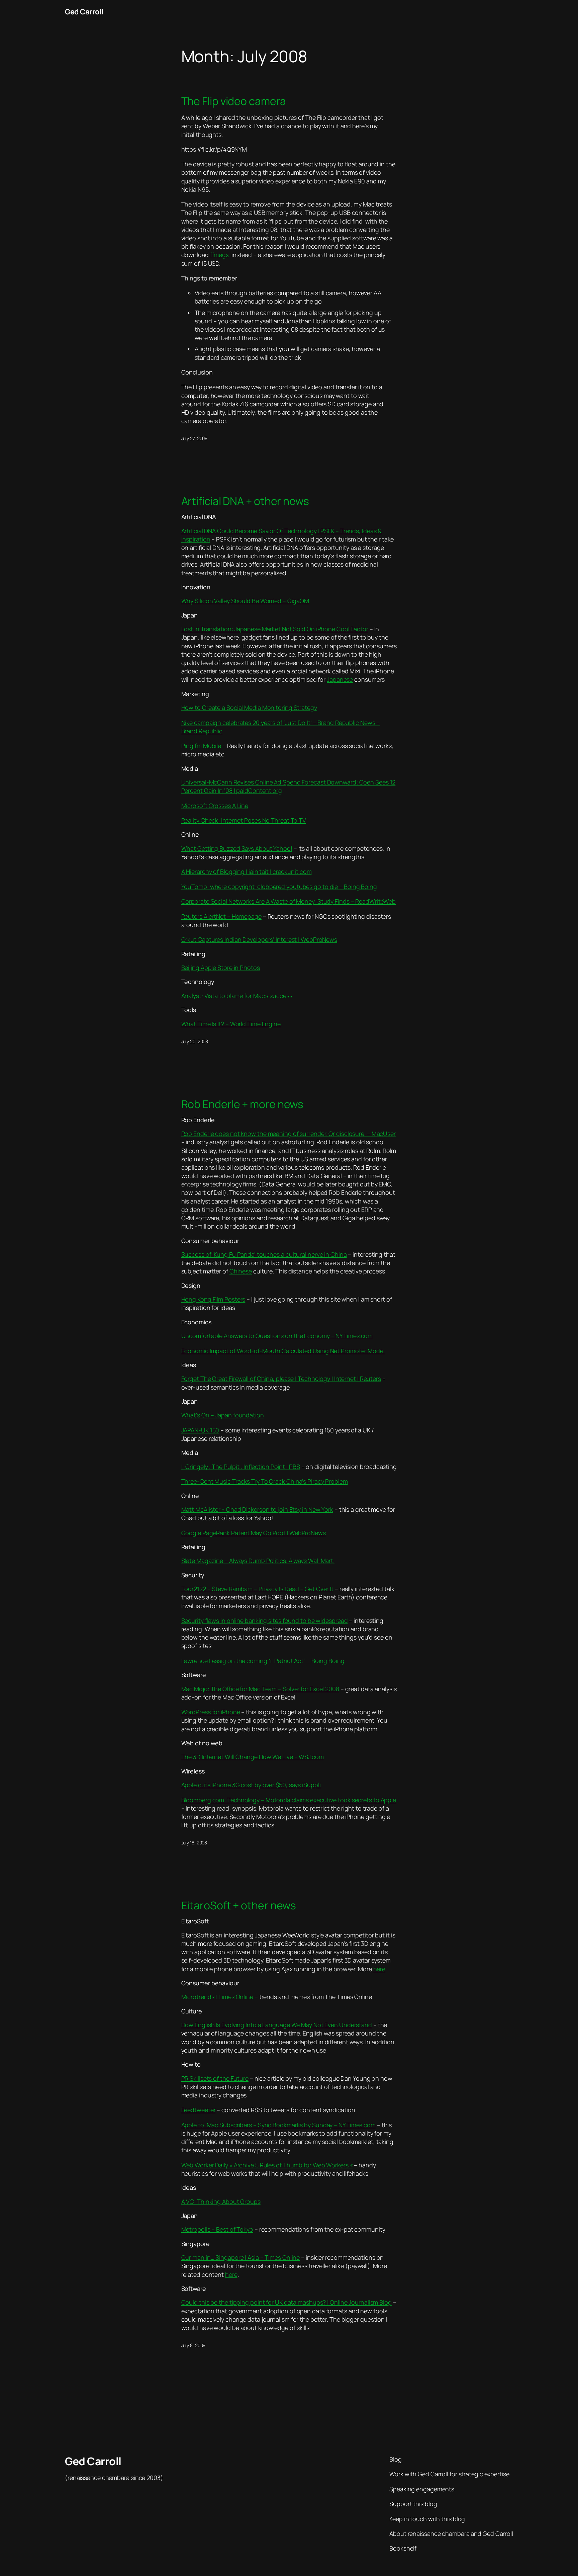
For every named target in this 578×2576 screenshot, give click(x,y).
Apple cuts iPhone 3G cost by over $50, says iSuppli (251, 1785)
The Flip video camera (234, 101)
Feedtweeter (199, 2110)
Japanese (340, 679)
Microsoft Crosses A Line (215, 806)
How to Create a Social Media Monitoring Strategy (249, 708)
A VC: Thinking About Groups (221, 2201)
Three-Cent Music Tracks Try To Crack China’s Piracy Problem (265, 1481)
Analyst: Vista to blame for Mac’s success (237, 996)
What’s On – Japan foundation (223, 1415)
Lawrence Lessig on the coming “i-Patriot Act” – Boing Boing (263, 1661)
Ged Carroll (84, 12)
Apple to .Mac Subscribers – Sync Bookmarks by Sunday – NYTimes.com (278, 2125)
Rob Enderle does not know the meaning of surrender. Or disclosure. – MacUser (288, 1134)
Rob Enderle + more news (243, 1104)
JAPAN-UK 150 (200, 1430)
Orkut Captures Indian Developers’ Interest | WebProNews (259, 939)
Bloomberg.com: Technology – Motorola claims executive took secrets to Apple (289, 1800)
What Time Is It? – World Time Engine (231, 1024)
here (379, 1969)
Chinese (241, 1271)
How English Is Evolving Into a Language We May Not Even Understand (277, 2025)
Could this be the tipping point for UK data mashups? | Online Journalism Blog (286, 2302)
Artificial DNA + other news (245, 501)
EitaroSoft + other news (239, 1905)
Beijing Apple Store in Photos (221, 968)
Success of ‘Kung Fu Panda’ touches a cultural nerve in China (264, 1254)
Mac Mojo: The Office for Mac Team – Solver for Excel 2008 (260, 1689)
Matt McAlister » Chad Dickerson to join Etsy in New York (257, 1509)
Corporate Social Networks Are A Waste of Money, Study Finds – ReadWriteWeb (289, 901)
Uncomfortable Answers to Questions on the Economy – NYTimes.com (277, 1336)
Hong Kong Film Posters (213, 1299)
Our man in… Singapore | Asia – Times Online (241, 2257)
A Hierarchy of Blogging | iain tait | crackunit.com (247, 871)
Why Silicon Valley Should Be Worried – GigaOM (245, 601)
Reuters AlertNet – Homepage (221, 916)
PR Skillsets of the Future (215, 2078)
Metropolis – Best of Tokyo (217, 2229)
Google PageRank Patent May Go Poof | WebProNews (254, 1533)
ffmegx (219, 255)
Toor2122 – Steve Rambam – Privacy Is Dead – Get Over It (258, 1589)
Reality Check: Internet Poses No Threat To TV (244, 820)
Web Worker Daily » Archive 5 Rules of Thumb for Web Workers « (267, 2165)
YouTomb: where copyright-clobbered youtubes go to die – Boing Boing (279, 887)
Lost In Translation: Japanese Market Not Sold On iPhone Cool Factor (275, 629)
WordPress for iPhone (211, 1712)
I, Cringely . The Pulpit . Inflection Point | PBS (241, 1467)
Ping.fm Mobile (201, 746)
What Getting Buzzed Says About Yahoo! (237, 848)
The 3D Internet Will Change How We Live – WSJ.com (253, 1757)
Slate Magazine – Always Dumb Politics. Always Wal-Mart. (258, 1561)
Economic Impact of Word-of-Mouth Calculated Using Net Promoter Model (283, 1351)
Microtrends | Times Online (217, 1997)
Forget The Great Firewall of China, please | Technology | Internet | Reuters (281, 1379)
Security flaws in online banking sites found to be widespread (265, 1621)
